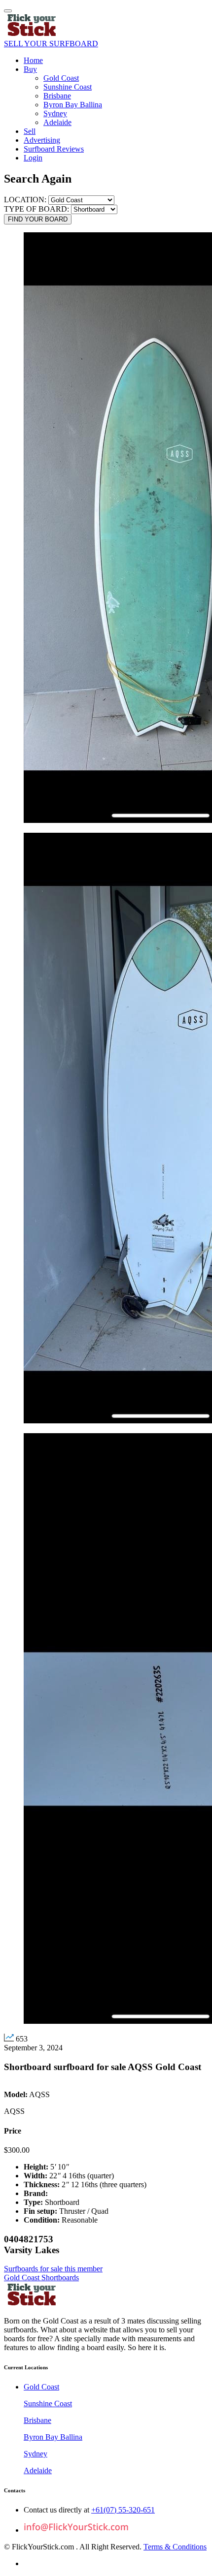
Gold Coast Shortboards (41, 2278)
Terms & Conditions (175, 2547)
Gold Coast (61, 78)
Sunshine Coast (68, 87)
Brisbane (57, 96)
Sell (30, 131)
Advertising (42, 140)
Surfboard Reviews (54, 149)
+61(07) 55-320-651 (123, 2510)
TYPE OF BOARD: (37, 209)
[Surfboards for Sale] (32, 35)
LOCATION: (25, 200)
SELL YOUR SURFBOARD (51, 44)
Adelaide (57, 122)
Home (33, 60)
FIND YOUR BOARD (38, 219)
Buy (30, 69)
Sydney (55, 113)
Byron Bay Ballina (73, 105)
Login (33, 158)
